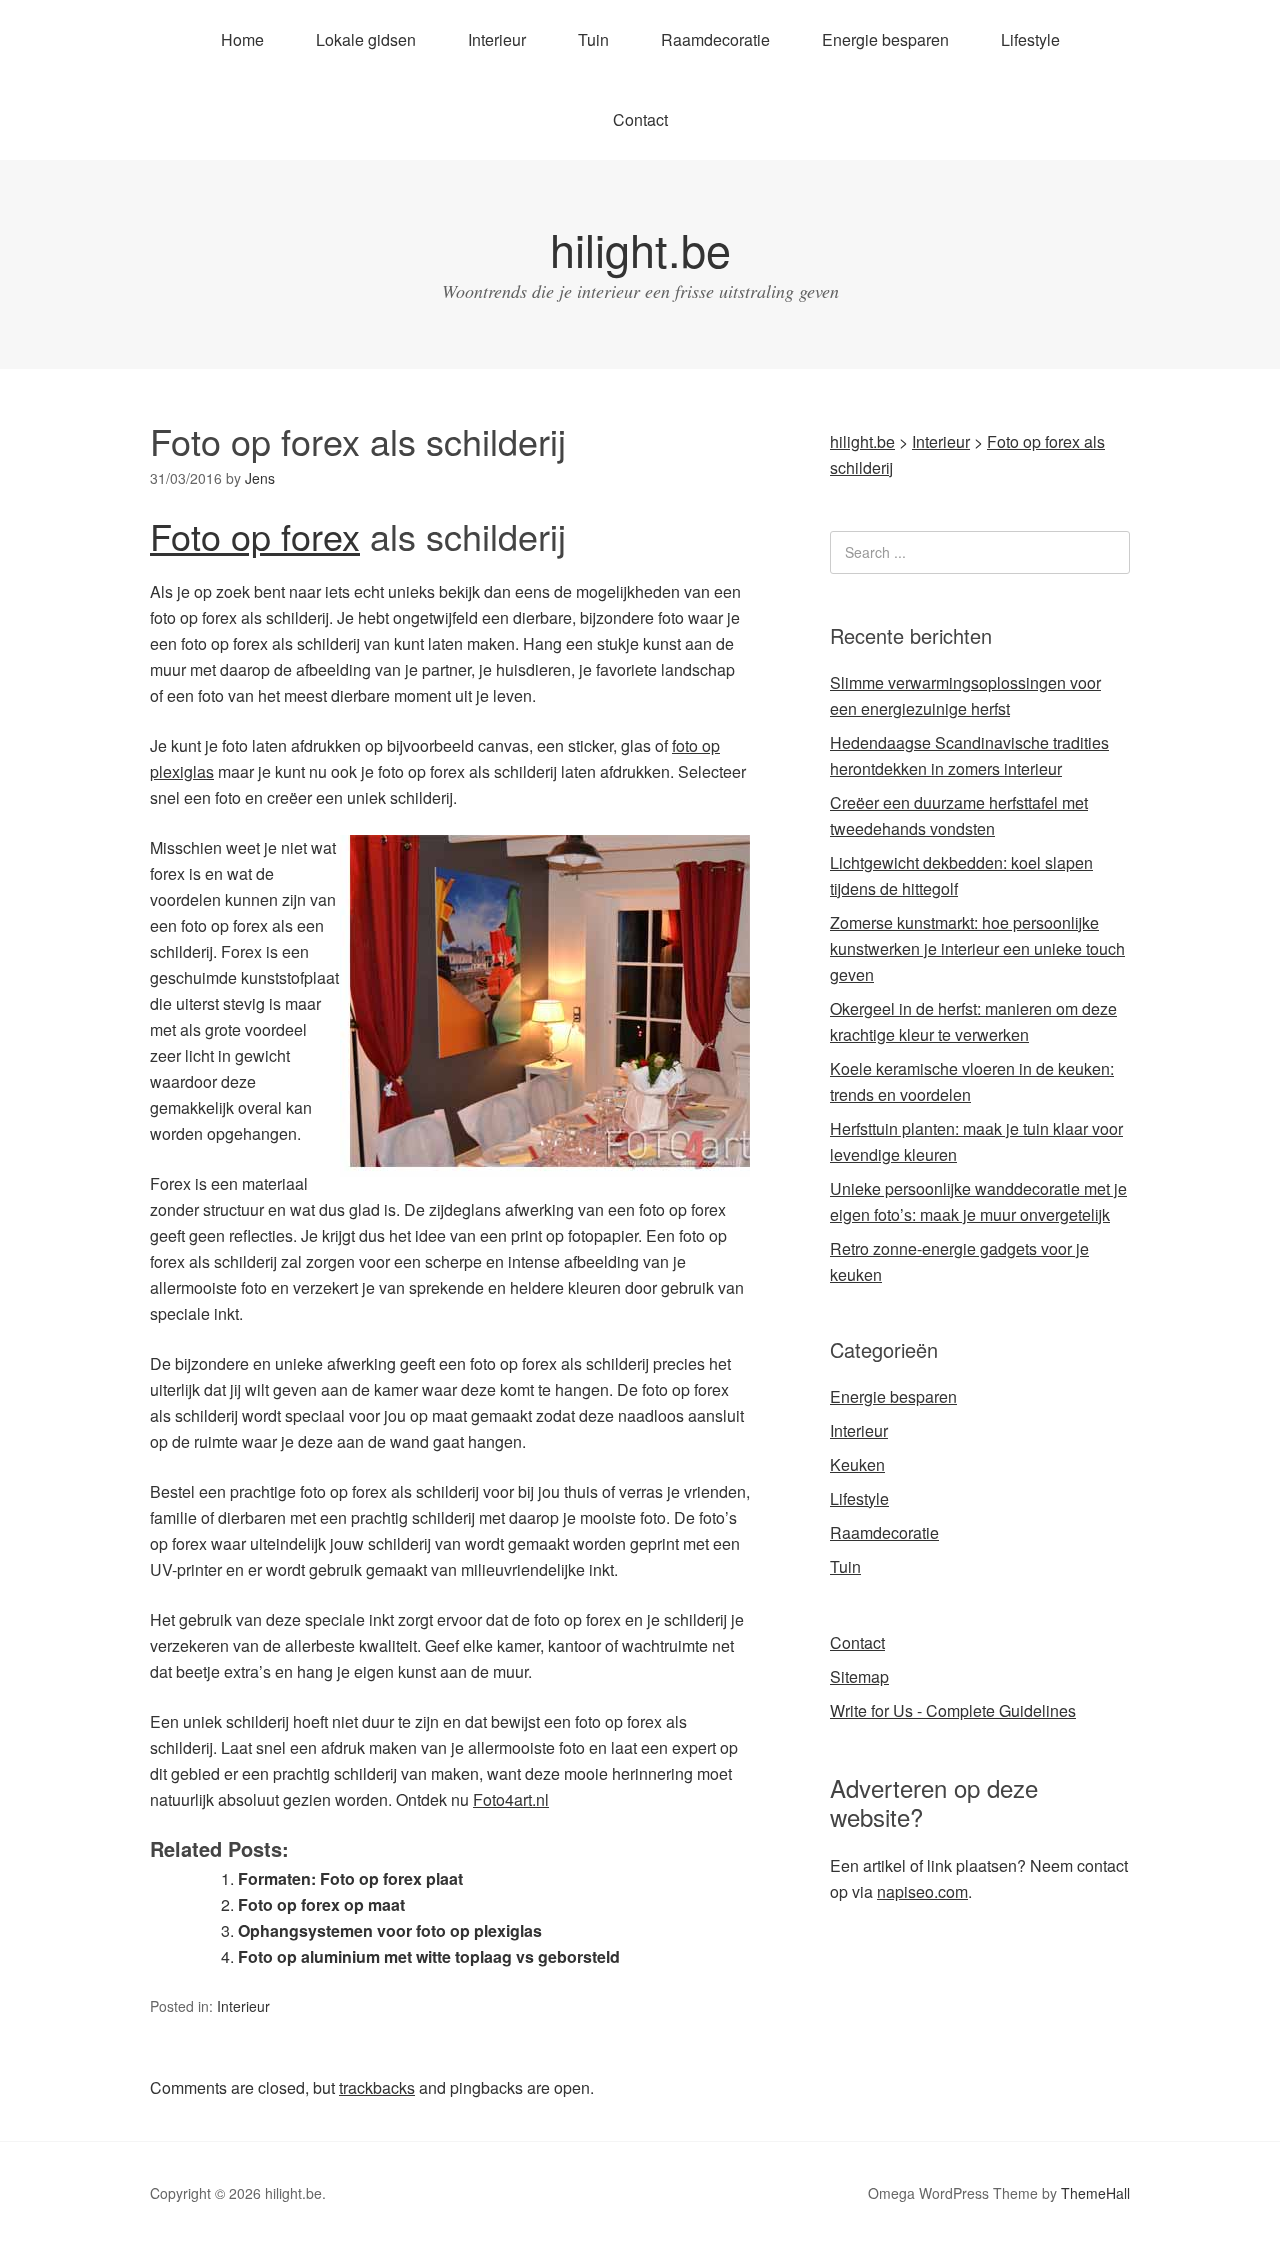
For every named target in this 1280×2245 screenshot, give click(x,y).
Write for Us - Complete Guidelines (953, 1710)
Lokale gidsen (366, 39)
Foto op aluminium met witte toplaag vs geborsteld (429, 1956)
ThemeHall (1095, 2193)
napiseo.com (922, 1891)
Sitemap (859, 1676)
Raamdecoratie (715, 39)
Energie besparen (885, 39)
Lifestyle (1030, 39)
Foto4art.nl (511, 1799)
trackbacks (377, 2087)
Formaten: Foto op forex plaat (350, 1878)
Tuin (593, 39)
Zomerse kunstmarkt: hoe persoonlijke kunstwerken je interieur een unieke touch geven (977, 948)
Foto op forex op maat (321, 1904)
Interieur (497, 39)
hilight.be (640, 248)
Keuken (857, 1464)
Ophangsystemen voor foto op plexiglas (390, 1930)
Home (242, 39)
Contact (640, 119)
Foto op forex (255, 535)
